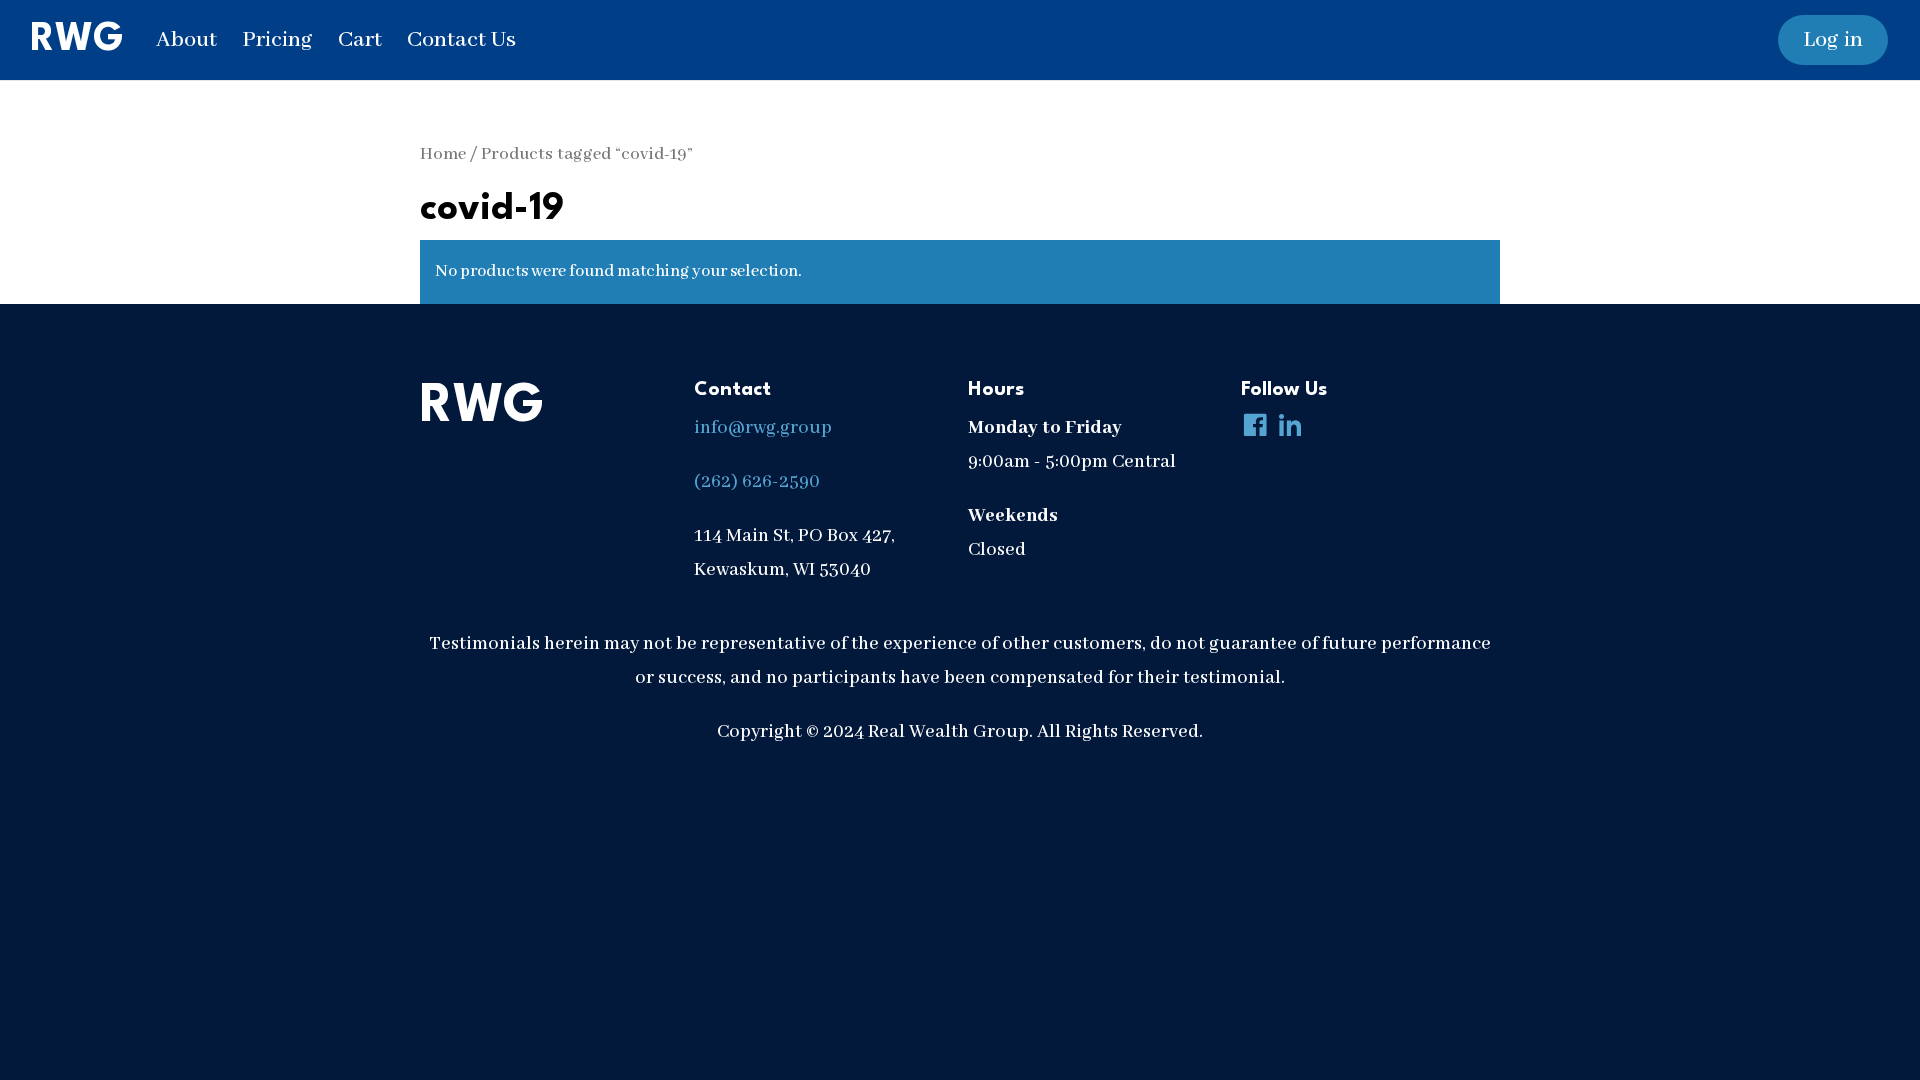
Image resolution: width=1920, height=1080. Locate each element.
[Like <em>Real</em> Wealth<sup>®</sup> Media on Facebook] (1251, 428)
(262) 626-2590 (757, 482)
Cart (360, 40)
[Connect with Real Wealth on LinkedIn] (1286, 428)
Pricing (277, 40)
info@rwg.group (763, 428)
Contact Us (461, 40)
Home (443, 154)
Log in (1833, 40)
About (186, 40)
